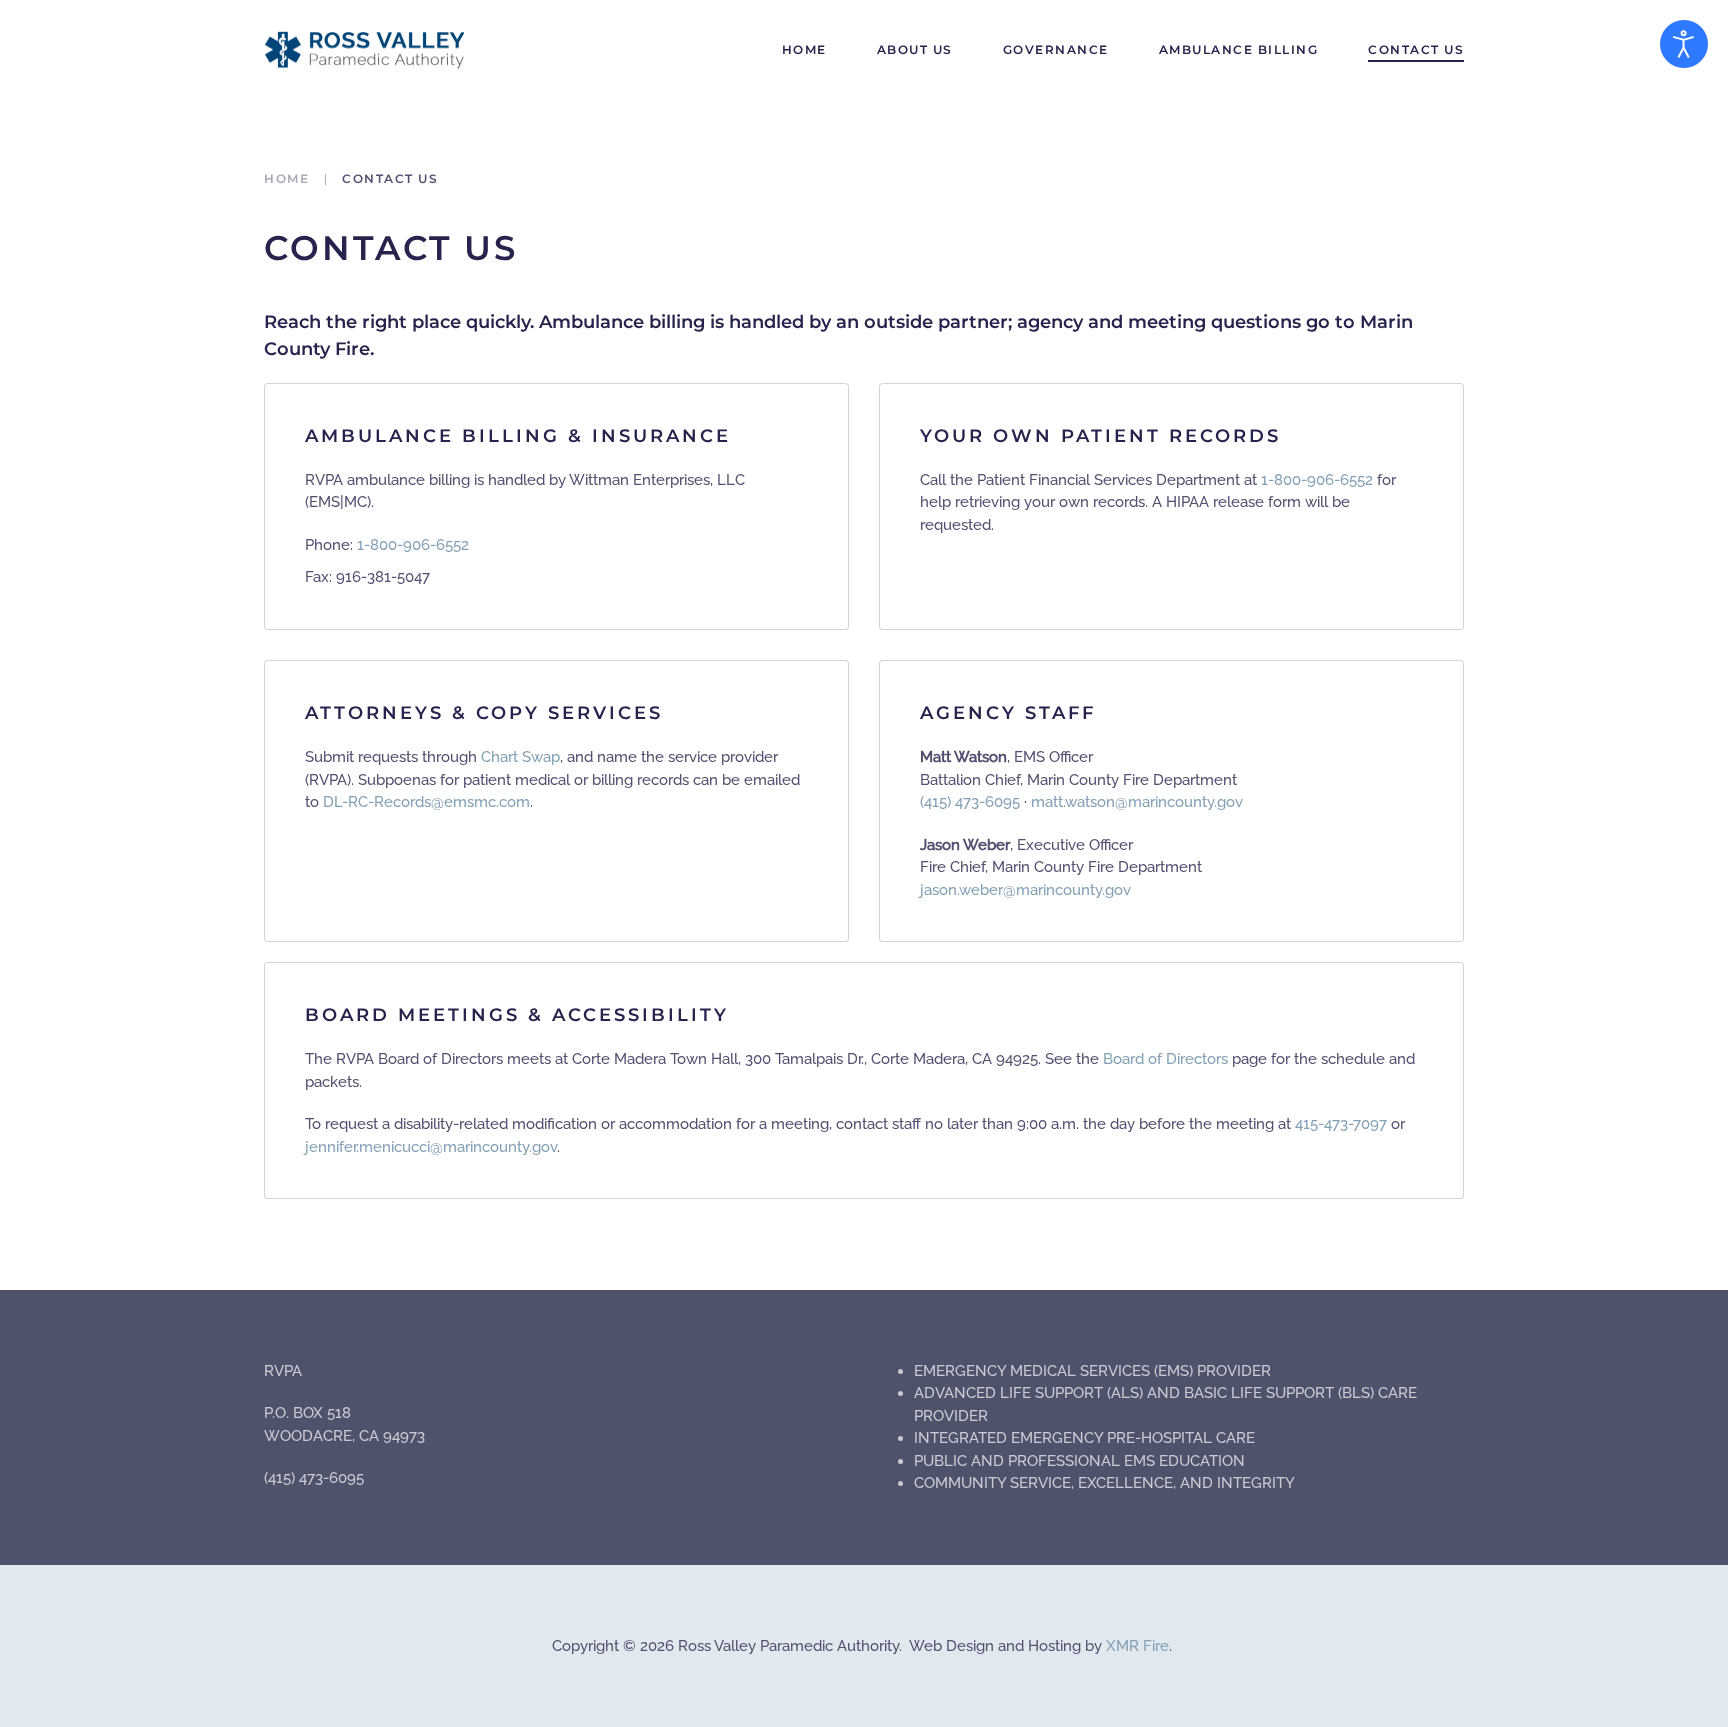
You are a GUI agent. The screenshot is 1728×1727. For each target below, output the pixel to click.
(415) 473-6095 (970, 802)
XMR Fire (1137, 1646)
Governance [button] (1056, 49)
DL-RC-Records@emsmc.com (426, 802)
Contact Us (1416, 49)
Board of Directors (1165, 1059)
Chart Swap (520, 757)
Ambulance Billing (1239, 49)
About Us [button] (915, 49)
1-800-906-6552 (413, 545)
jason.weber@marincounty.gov (1025, 890)
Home (804, 49)
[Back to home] (364, 50)
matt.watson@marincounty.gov (1137, 802)
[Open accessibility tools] (1684, 44)
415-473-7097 (1341, 1124)
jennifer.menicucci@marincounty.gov (431, 1147)
